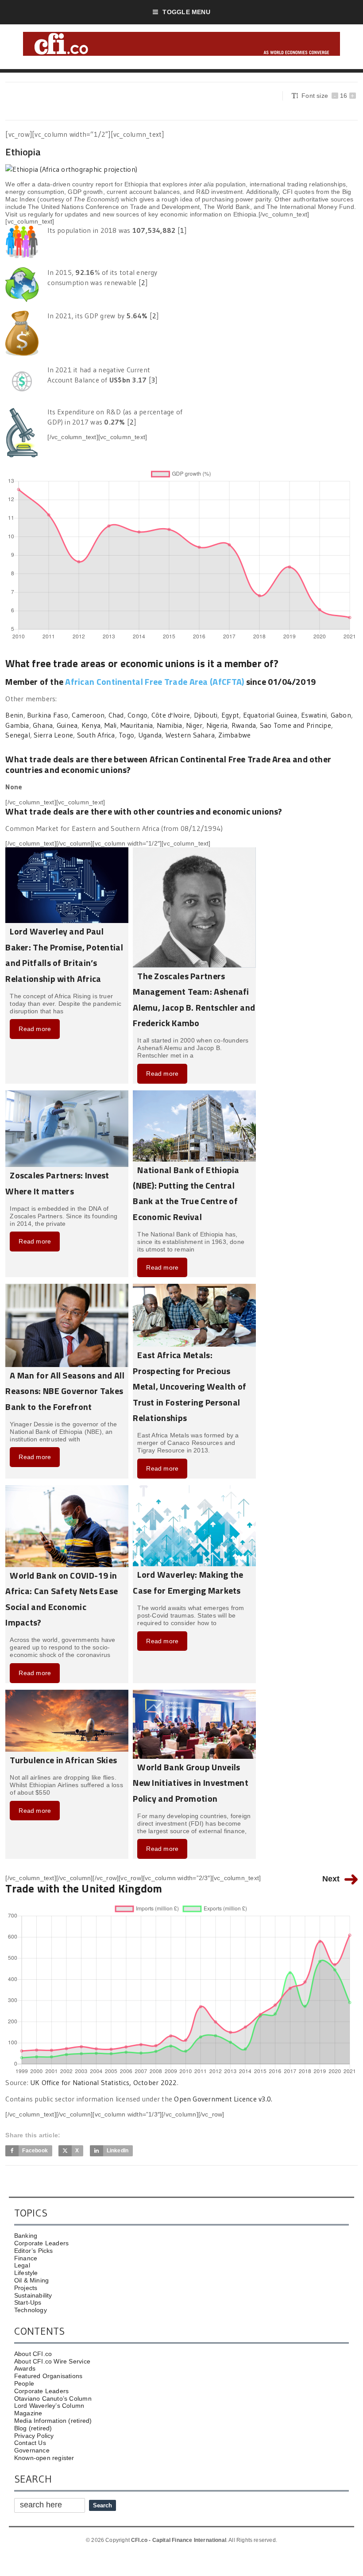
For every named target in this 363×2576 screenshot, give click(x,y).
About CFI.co (33, 2354)
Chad (116, 715)
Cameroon (88, 715)
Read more (35, 1029)
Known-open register (44, 2458)
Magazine (28, 2413)
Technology (31, 2310)
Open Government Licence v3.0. (223, 2099)
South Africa (96, 735)
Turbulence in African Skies (63, 1760)
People (24, 2383)
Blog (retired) (33, 2428)
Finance (26, 2258)
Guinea (67, 725)
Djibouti (206, 715)
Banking (26, 2236)
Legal (22, 2265)
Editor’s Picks (34, 2251)
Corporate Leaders (42, 2243)
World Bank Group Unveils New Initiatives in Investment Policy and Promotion (191, 1783)
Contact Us (30, 2443)
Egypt (230, 715)
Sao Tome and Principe (295, 725)
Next (331, 1879)
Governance (32, 2450)
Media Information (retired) (53, 2421)
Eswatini (314, 715)
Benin (14, 715)
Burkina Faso (48, 715)
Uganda (150, 735)
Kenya (91, 725)
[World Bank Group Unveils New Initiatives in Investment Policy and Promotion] (194, 1693)
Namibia (170, 725)
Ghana (43, 725)
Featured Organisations (48, 2376)
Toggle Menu (186, 12)
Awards (25, 2368)
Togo (126, 735)
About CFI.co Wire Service (52, 2361)
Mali (111, 725)
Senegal (18, 735)
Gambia (17, 725)
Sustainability (33, 2295)
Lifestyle (26, 2273)
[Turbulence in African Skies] (67, 1693)
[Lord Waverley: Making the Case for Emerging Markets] (194, 1489)
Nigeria (217, 725)
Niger (194, 725)
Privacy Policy (34, 2436)
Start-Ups (28, 2302)
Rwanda (244, 725)
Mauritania (137, 725)
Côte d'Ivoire (171, 715)
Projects (26, 2288)
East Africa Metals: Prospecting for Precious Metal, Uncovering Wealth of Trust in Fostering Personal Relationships (189, 1386)
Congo (137, 715)
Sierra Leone (53, 735)
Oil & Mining (32, 2280)
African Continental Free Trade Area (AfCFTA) (154, 682)
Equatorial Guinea (270, 715)
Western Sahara (190, 735)
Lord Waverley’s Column (49, 2406)
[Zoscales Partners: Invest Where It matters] (67, 1094)
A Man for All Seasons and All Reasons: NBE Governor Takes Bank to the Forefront (65, 1391)
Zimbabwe (234, 735)
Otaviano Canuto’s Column (53, 2398)
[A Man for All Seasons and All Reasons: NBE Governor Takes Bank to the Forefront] (67, 1287)
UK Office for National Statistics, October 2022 (103, 2082)
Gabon (341, 715)
